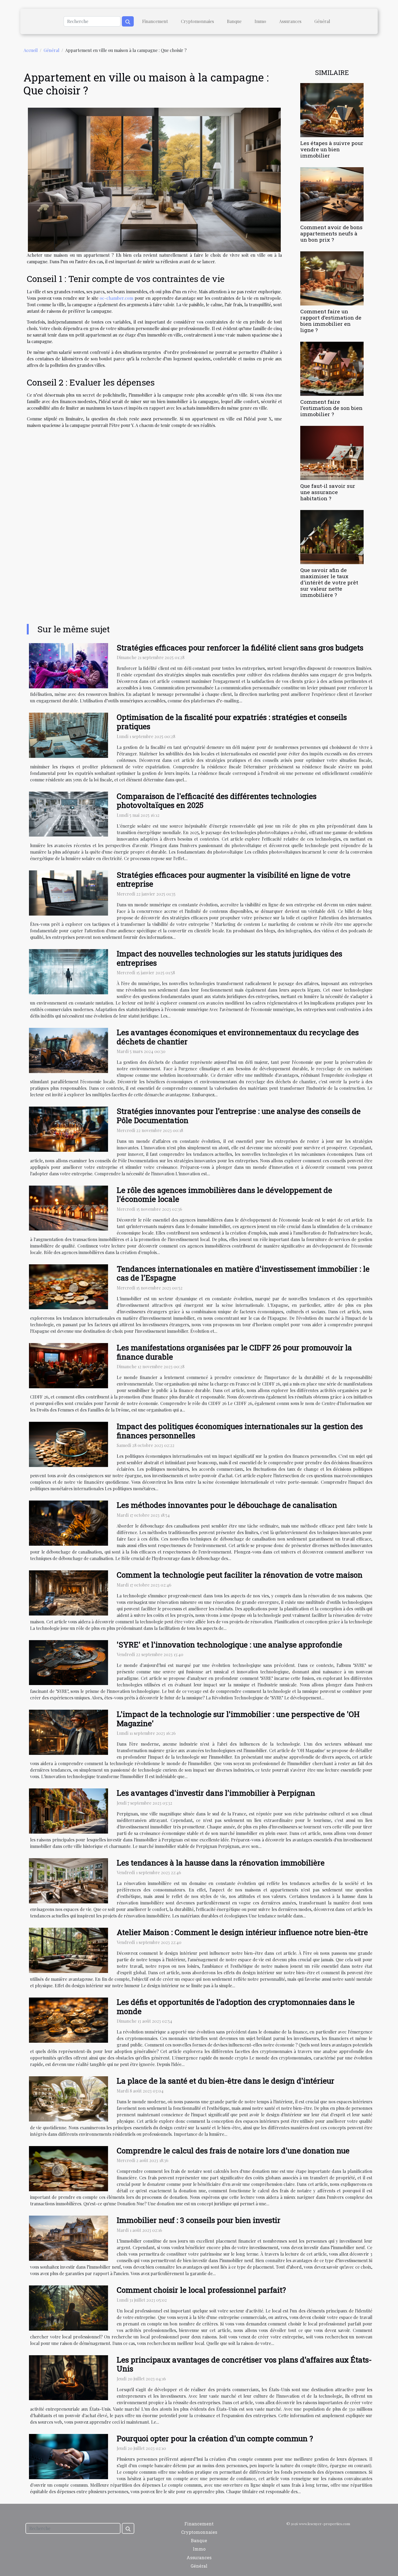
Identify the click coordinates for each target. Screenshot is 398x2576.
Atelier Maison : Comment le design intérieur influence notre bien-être (242, 1932)
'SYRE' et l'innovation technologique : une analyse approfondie (229, 1645)
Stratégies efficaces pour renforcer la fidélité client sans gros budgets (240, 648)
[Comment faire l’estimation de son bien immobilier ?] (332, 368)
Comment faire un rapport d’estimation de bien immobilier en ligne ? (331, 321)
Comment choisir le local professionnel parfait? (201, 2290)
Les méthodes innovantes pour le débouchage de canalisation (227, 1505)
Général (322, 21)
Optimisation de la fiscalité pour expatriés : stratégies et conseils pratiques (232, 722)
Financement (155, 21)
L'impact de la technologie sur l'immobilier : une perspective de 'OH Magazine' (238, 1719)
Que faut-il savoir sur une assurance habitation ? (328, 492)
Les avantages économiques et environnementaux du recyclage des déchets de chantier (238, 1037)
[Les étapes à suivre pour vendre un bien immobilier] (332, 109)
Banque (234, 21)
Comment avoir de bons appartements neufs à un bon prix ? (331, 233)
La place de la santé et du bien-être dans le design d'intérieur (226, 2081)
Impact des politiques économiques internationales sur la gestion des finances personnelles (240, 1431)
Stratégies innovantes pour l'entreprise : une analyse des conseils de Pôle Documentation (239, 1116)
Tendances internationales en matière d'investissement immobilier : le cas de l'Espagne (243, 1273)
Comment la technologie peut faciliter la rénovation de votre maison (240, 1575)
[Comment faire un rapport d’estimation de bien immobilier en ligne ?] (332, 278)
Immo (260, 21)
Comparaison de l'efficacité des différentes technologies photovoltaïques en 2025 (217, 801)
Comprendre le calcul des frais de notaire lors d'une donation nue (233, 2151)
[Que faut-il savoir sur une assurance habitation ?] (332, 452)
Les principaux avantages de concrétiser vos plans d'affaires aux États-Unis (244, 2364)
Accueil (31, 50)
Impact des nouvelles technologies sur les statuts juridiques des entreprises (229, 958)
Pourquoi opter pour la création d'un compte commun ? (215, 2438)
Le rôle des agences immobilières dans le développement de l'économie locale (224, 1195)
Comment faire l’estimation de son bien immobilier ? (331, 408)
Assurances (290, 21)
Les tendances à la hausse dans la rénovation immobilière (221, 1863)
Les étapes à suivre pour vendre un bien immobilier (332, 149)
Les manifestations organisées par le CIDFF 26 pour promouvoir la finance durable (234, 1352)
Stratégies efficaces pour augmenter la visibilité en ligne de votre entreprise (234, 879)
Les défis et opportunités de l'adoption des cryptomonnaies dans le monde (236, 2007)
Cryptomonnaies (197, 21)
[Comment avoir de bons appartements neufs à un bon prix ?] (332, 194)
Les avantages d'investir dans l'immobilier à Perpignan (216, 1793)
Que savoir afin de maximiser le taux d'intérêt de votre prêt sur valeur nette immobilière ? (329, 582)
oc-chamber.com (116, 298)
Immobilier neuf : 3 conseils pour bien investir (199, 2220)
